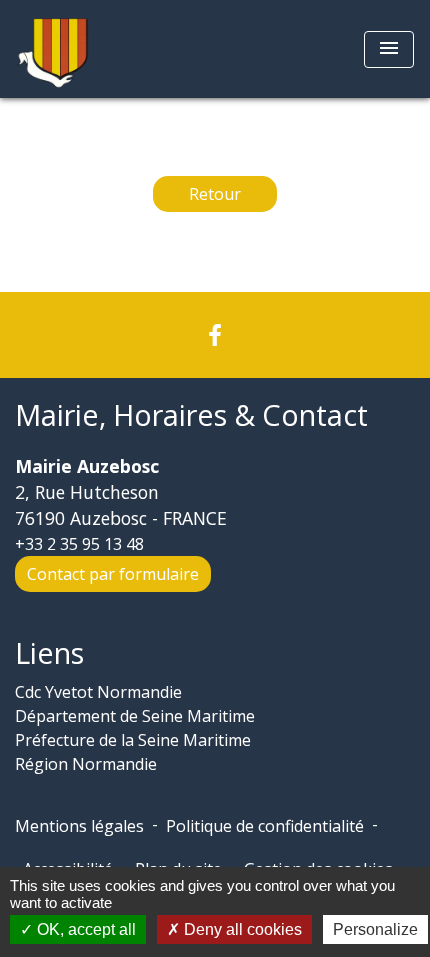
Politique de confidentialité (265, 826)
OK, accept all (84, 929)
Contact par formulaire (113, 574)
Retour (215, 194)
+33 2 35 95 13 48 (79, 544)
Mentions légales (79, 826)
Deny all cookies (241, 929)
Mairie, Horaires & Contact (191, 415)
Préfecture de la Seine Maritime (133, 740)
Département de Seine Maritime (135, 716)
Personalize (375, 929)
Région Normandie (86, 764)
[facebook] (215, 334)
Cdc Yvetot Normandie (98, 692)
